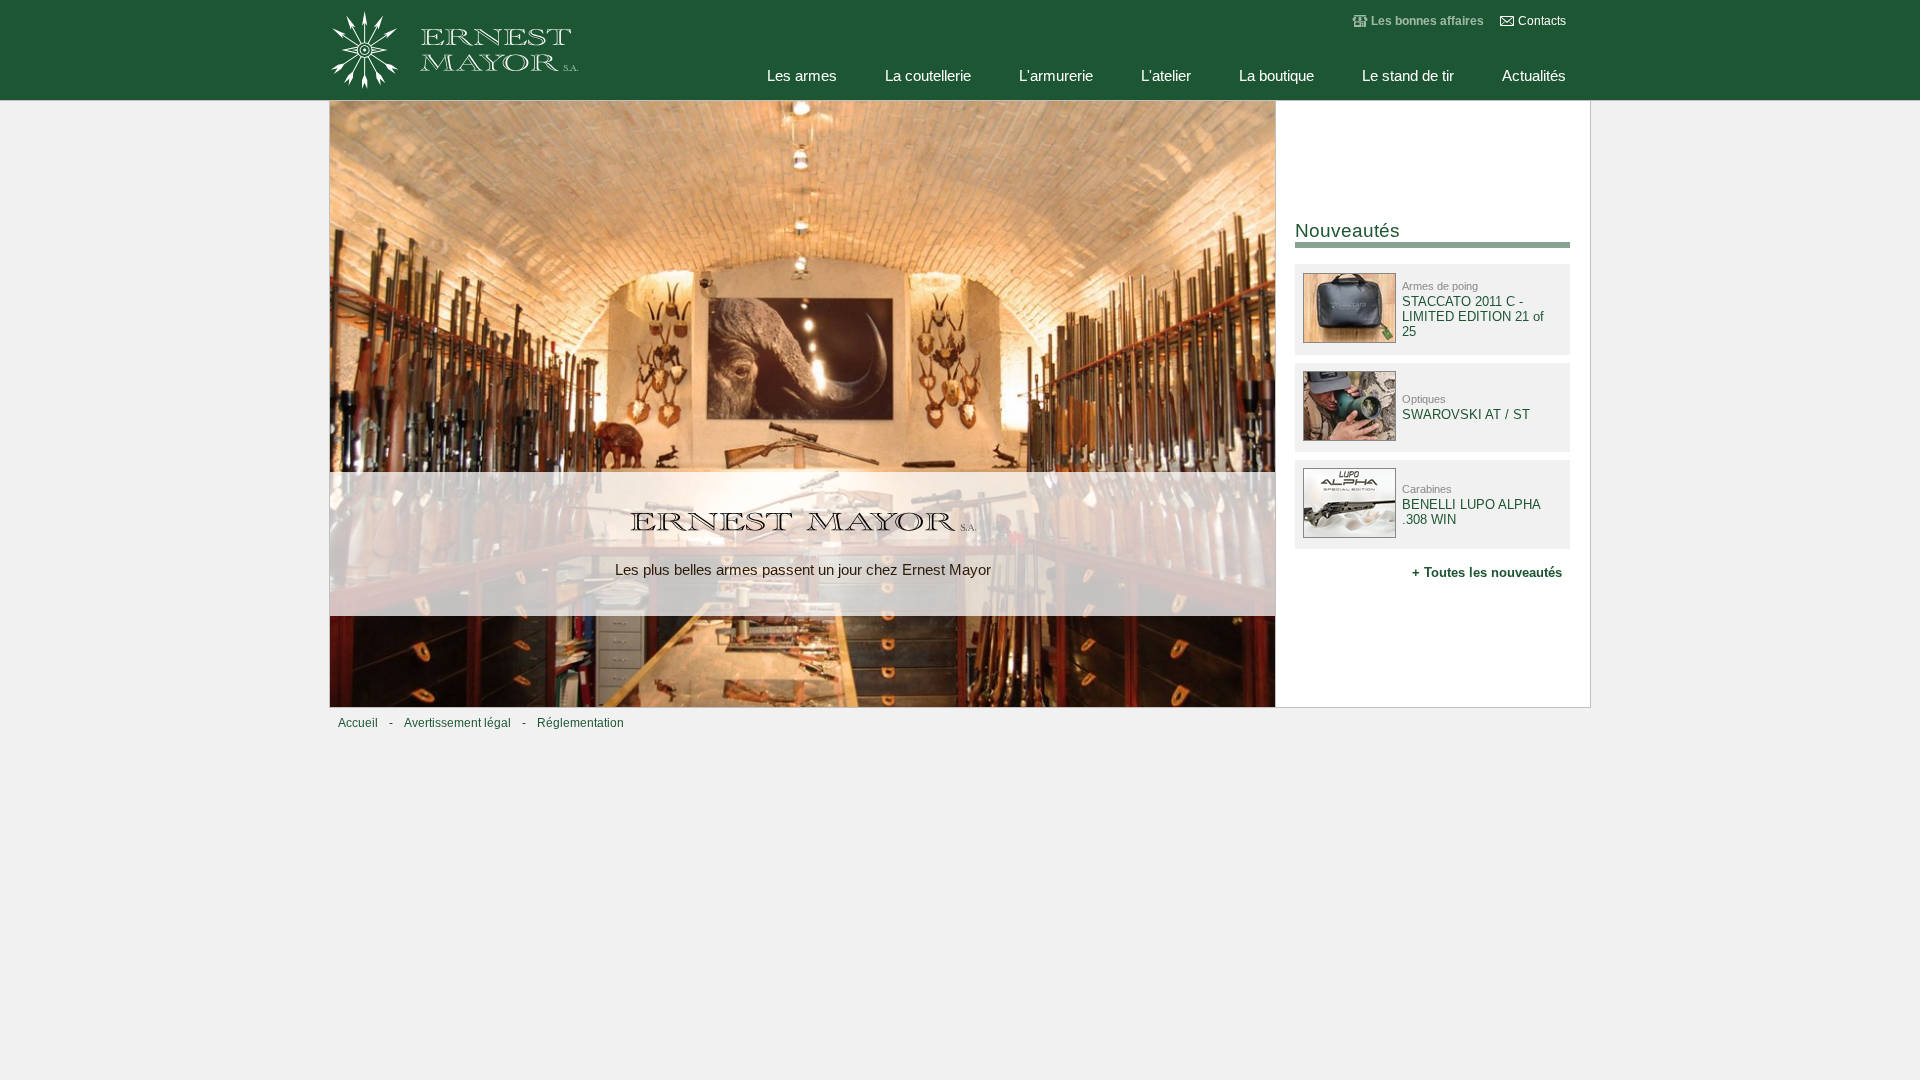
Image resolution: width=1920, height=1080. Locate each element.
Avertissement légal (457, 723)
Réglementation (580, 723)
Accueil (358, 723)
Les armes (802, 76)
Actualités (1534, 76)
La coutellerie (928, 76)
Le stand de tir (1408, 76)
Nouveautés (1347, 230)
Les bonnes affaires (1427, 21)
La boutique (1276, 76)
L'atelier (1166, 76)
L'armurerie (1056, 76)
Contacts (1542, 21)
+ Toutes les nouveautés (1487, 572)
